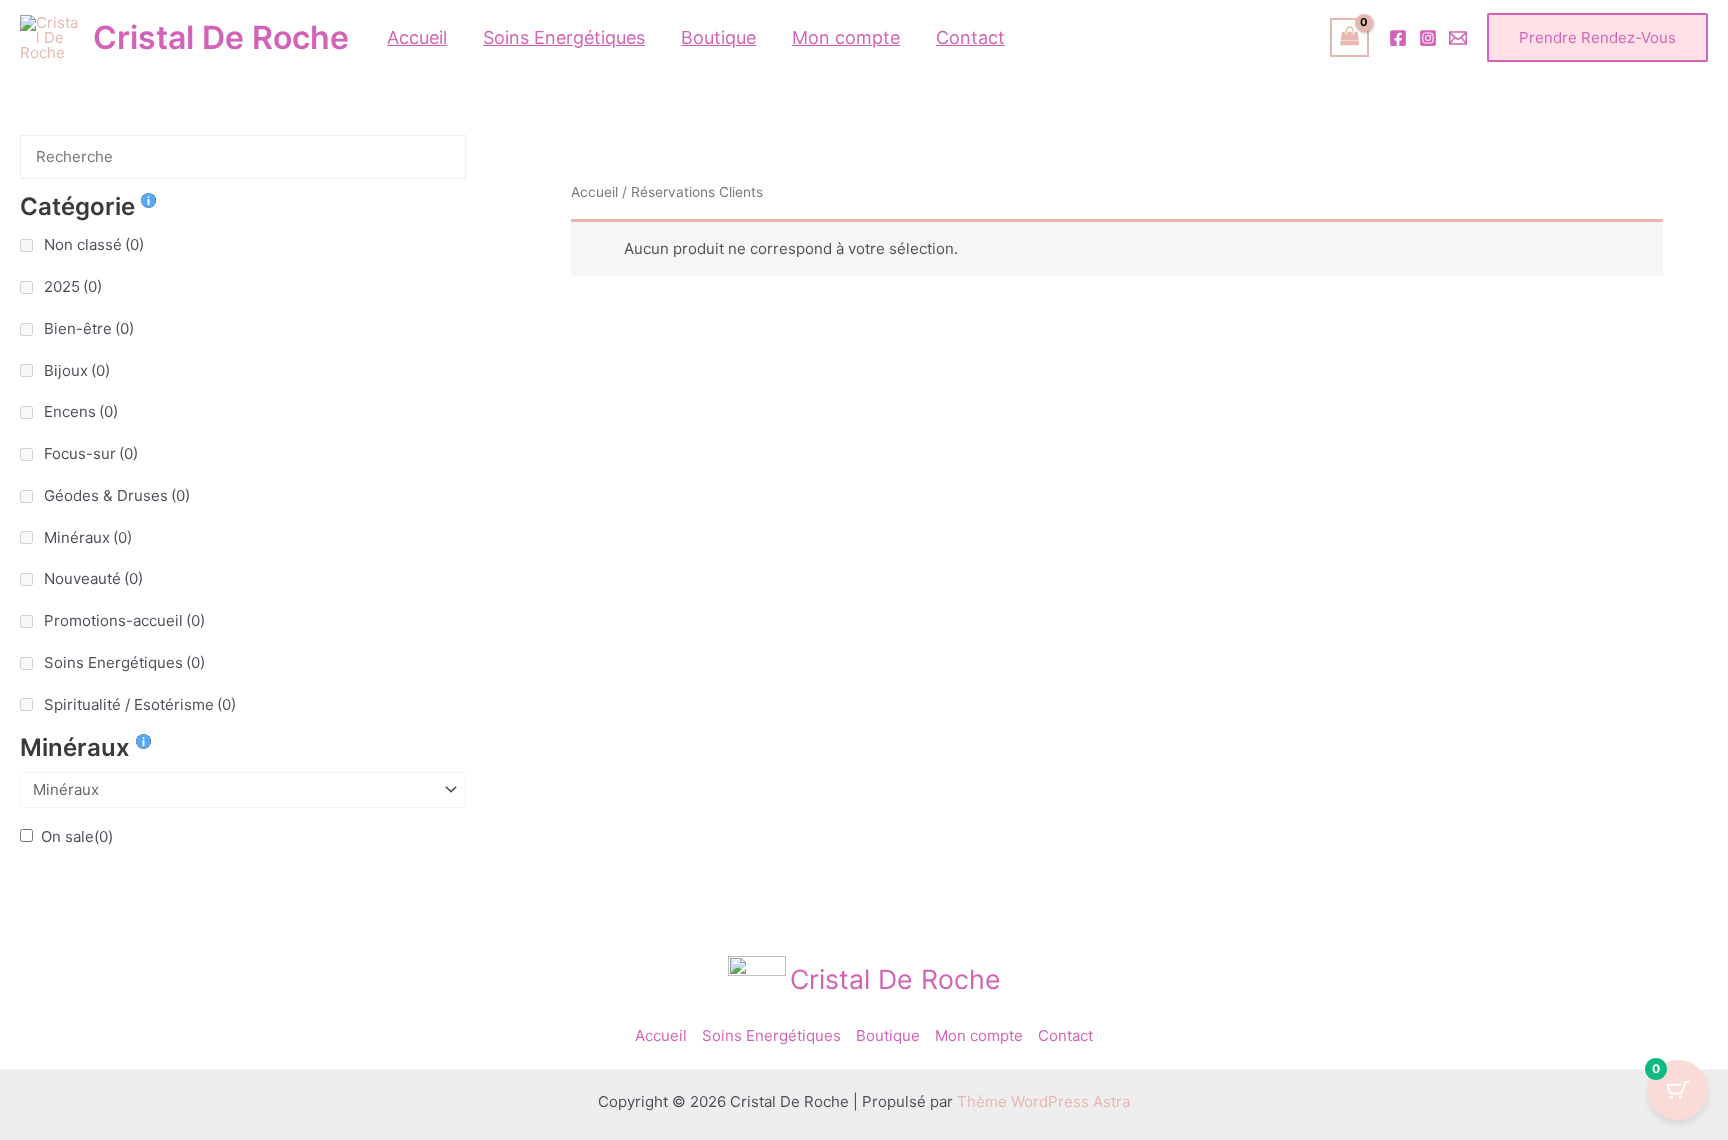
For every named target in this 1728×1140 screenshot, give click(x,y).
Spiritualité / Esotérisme (140, 704)
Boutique (888, 1035)
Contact (1065, 1035)
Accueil (594, 192)
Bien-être (89, 328)
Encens (81, 411)
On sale (77, 836)
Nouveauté (93, 578)
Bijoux (77, 370)
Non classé (94, 244)
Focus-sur (91, 453)
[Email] (1458, 38)
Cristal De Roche (221, 37)
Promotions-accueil (124, 620)
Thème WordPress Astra (1043, 1101)
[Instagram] (1428, 38)
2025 (73, 286)
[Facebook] (1398, 38)
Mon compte (979, 1035)
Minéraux (88, 537)
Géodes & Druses (117, 495)
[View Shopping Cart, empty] (1350, 37)
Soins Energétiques (124, 662)
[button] (1597, 37)
